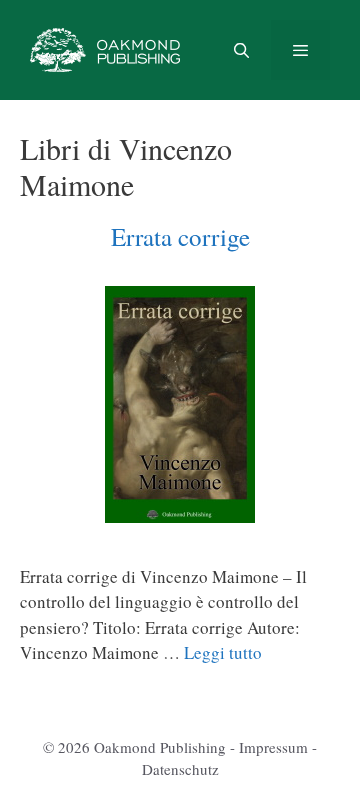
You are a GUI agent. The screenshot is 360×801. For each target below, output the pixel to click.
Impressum (273, 747)
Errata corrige (180, 236)
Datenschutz (180, 769)
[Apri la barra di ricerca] (240, 50)
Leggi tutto (223, 652)
